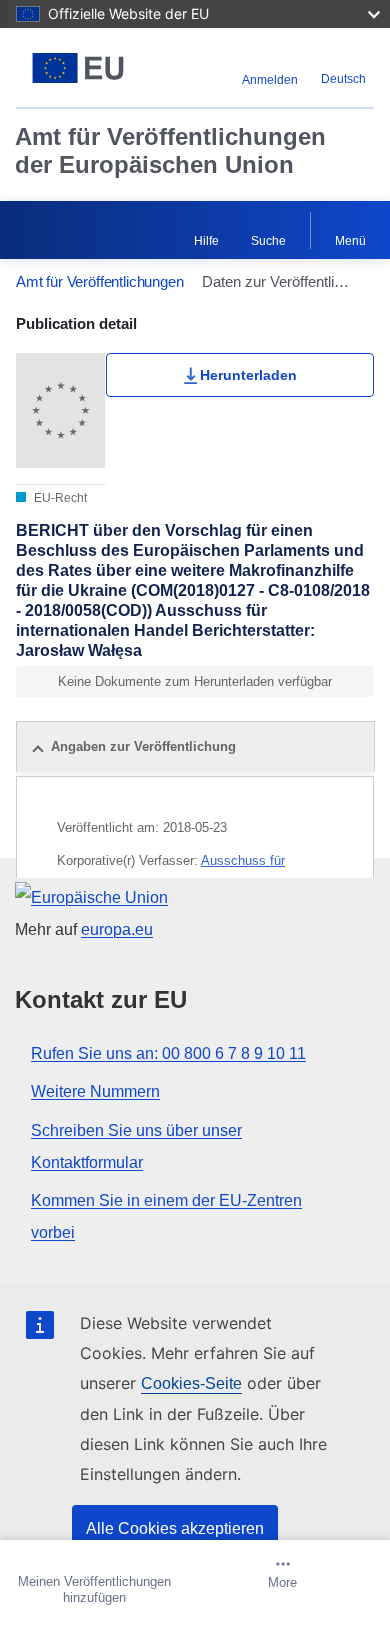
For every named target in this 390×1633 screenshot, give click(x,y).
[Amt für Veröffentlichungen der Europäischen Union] (78, 68)
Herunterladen (248, 375)
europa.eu (117, 929)
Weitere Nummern (95, 1091)
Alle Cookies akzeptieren (175, 1528)
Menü (350, 241)
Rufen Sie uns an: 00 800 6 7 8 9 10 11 (168, 1053)
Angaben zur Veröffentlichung (143, 746)
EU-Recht (59, 498)
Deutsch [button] (343, 79)
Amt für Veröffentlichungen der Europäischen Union (170, 150)
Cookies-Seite (191, 1383)
